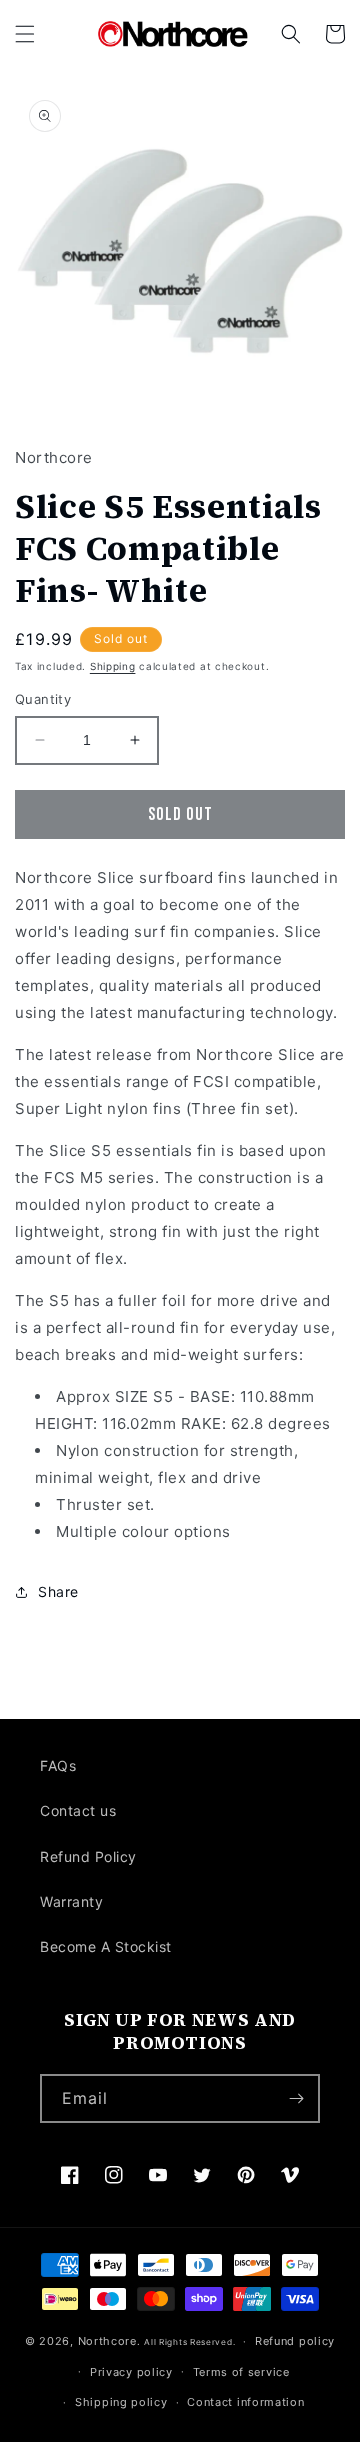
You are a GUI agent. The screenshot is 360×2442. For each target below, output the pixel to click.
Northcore (107, 2341)
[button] (25, 34)
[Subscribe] (296, 2098)
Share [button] (58, 1591)
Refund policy (295, 2341)
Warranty (71, 1901)
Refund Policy (88, 1856)
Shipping (113, 666)
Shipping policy (121, 2402)
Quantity (43, 699)
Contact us (78, 1810)
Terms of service (241, 2372)
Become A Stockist (106, 1946)
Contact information (245, 2402)
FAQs (58, 1765)
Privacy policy (131, 2372)
